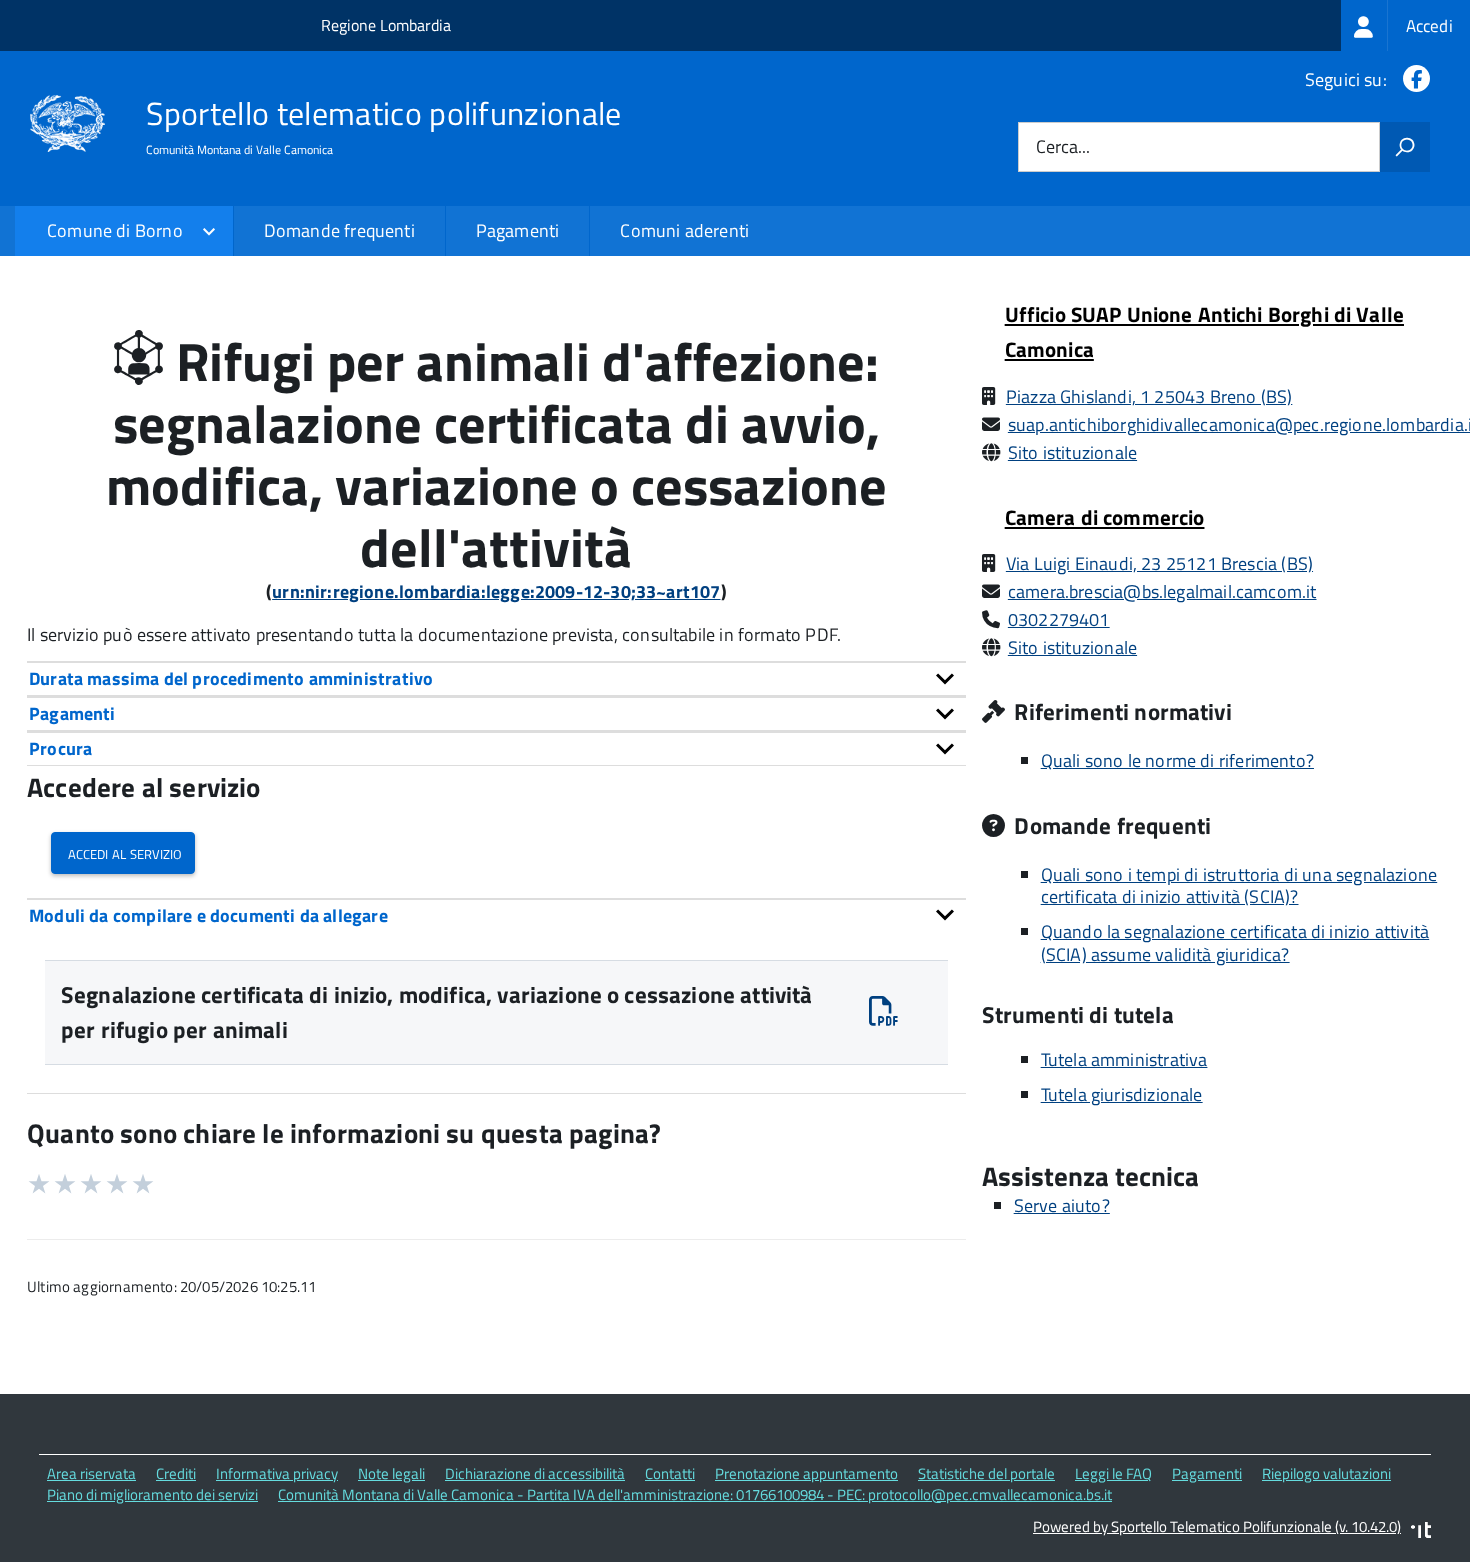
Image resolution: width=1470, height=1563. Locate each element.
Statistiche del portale (986, 1473)
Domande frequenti (339, 230)
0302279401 (1059, 619)
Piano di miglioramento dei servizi (152, 1494)
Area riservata (91, 1473)
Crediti (176, 1473)
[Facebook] (1412, 79)
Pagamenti (518, 230)
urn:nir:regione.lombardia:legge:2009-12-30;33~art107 (496, 591)
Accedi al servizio (123, 852)
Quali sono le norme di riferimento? (1177, 760)
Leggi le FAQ (1113, 1473)
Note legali (391, 1473)
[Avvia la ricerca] (1405, 147)
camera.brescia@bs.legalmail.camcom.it (1162, 591)
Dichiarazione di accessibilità (535, 1473)
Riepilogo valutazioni (1326, 1473)
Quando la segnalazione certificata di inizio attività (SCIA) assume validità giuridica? (1235, 943)
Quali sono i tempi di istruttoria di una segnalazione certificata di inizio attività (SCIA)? (1239, 886)
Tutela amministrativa (1124, 1059)
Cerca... (1063, 147)
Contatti (670, 1473)
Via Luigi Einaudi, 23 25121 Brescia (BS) (1159, 563)
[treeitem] (1405, 25)
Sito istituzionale (1072, 452)
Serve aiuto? (1062, 1205)
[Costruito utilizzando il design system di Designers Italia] (1421, 1532)
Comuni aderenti (684, 230)
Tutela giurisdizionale (1122, 1094)
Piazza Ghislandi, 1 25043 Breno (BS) (1149, 396)
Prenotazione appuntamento (806, 1473)
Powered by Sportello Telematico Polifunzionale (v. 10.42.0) (1217, 1526)
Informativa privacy (277, 1473)
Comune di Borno (115, 230)
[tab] (496, 678)
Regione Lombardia (386, 25)
